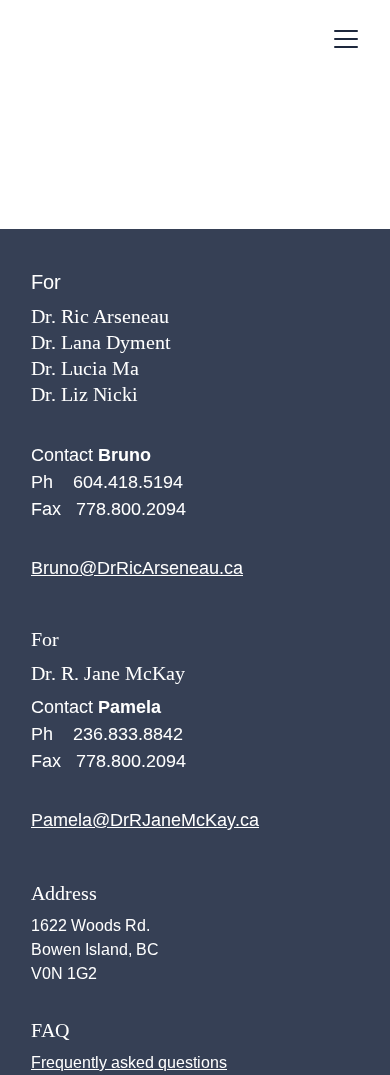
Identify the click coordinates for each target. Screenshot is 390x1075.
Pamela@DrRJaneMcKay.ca (145, 820)
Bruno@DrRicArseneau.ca (137, 568)
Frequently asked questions (129, 1062)
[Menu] (346, 39)
